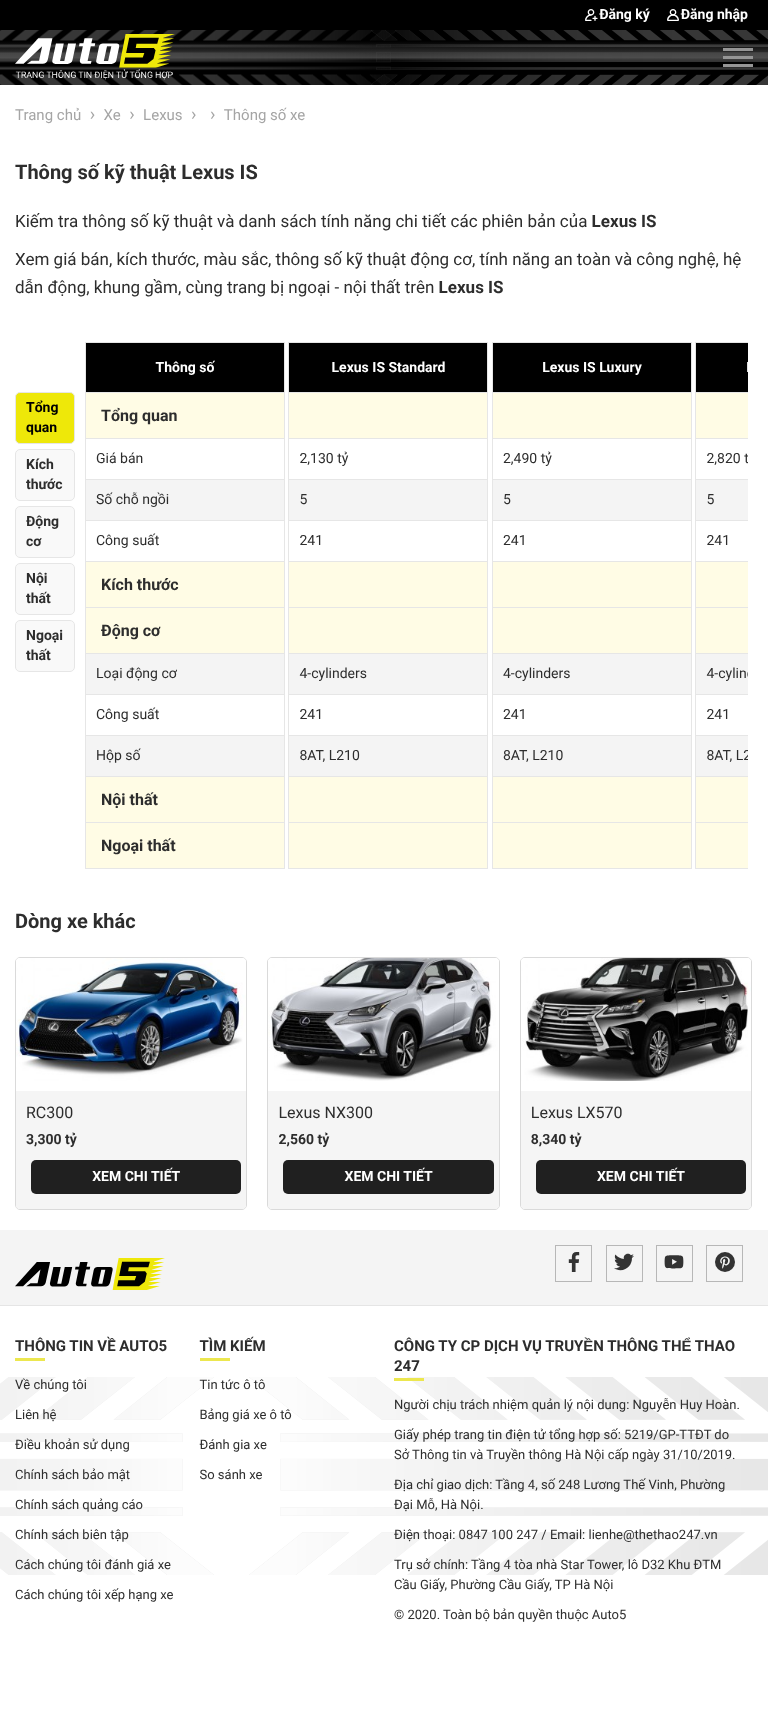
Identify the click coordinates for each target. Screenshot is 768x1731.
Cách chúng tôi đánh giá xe (93, 1565)
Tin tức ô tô (233, 1385)
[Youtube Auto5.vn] (674, 1263)
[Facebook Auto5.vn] (573, 1263)
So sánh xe (231, 1475)
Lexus (163, 115)
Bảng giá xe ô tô (246, 1415)
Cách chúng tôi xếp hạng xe (94, 1595)
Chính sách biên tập (72, 1535)
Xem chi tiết (136, 1177)
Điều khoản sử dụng (72, 1445)
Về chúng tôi (51, 1385)
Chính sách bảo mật (72, 1475)
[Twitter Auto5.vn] (624, 1263)
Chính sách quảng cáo (79, 1505)
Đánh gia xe (233, 1445)
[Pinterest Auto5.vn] (724, 1263)
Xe (112, 115)
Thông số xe (264, 115)
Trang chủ (48, 115)
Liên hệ (36, 1415)
